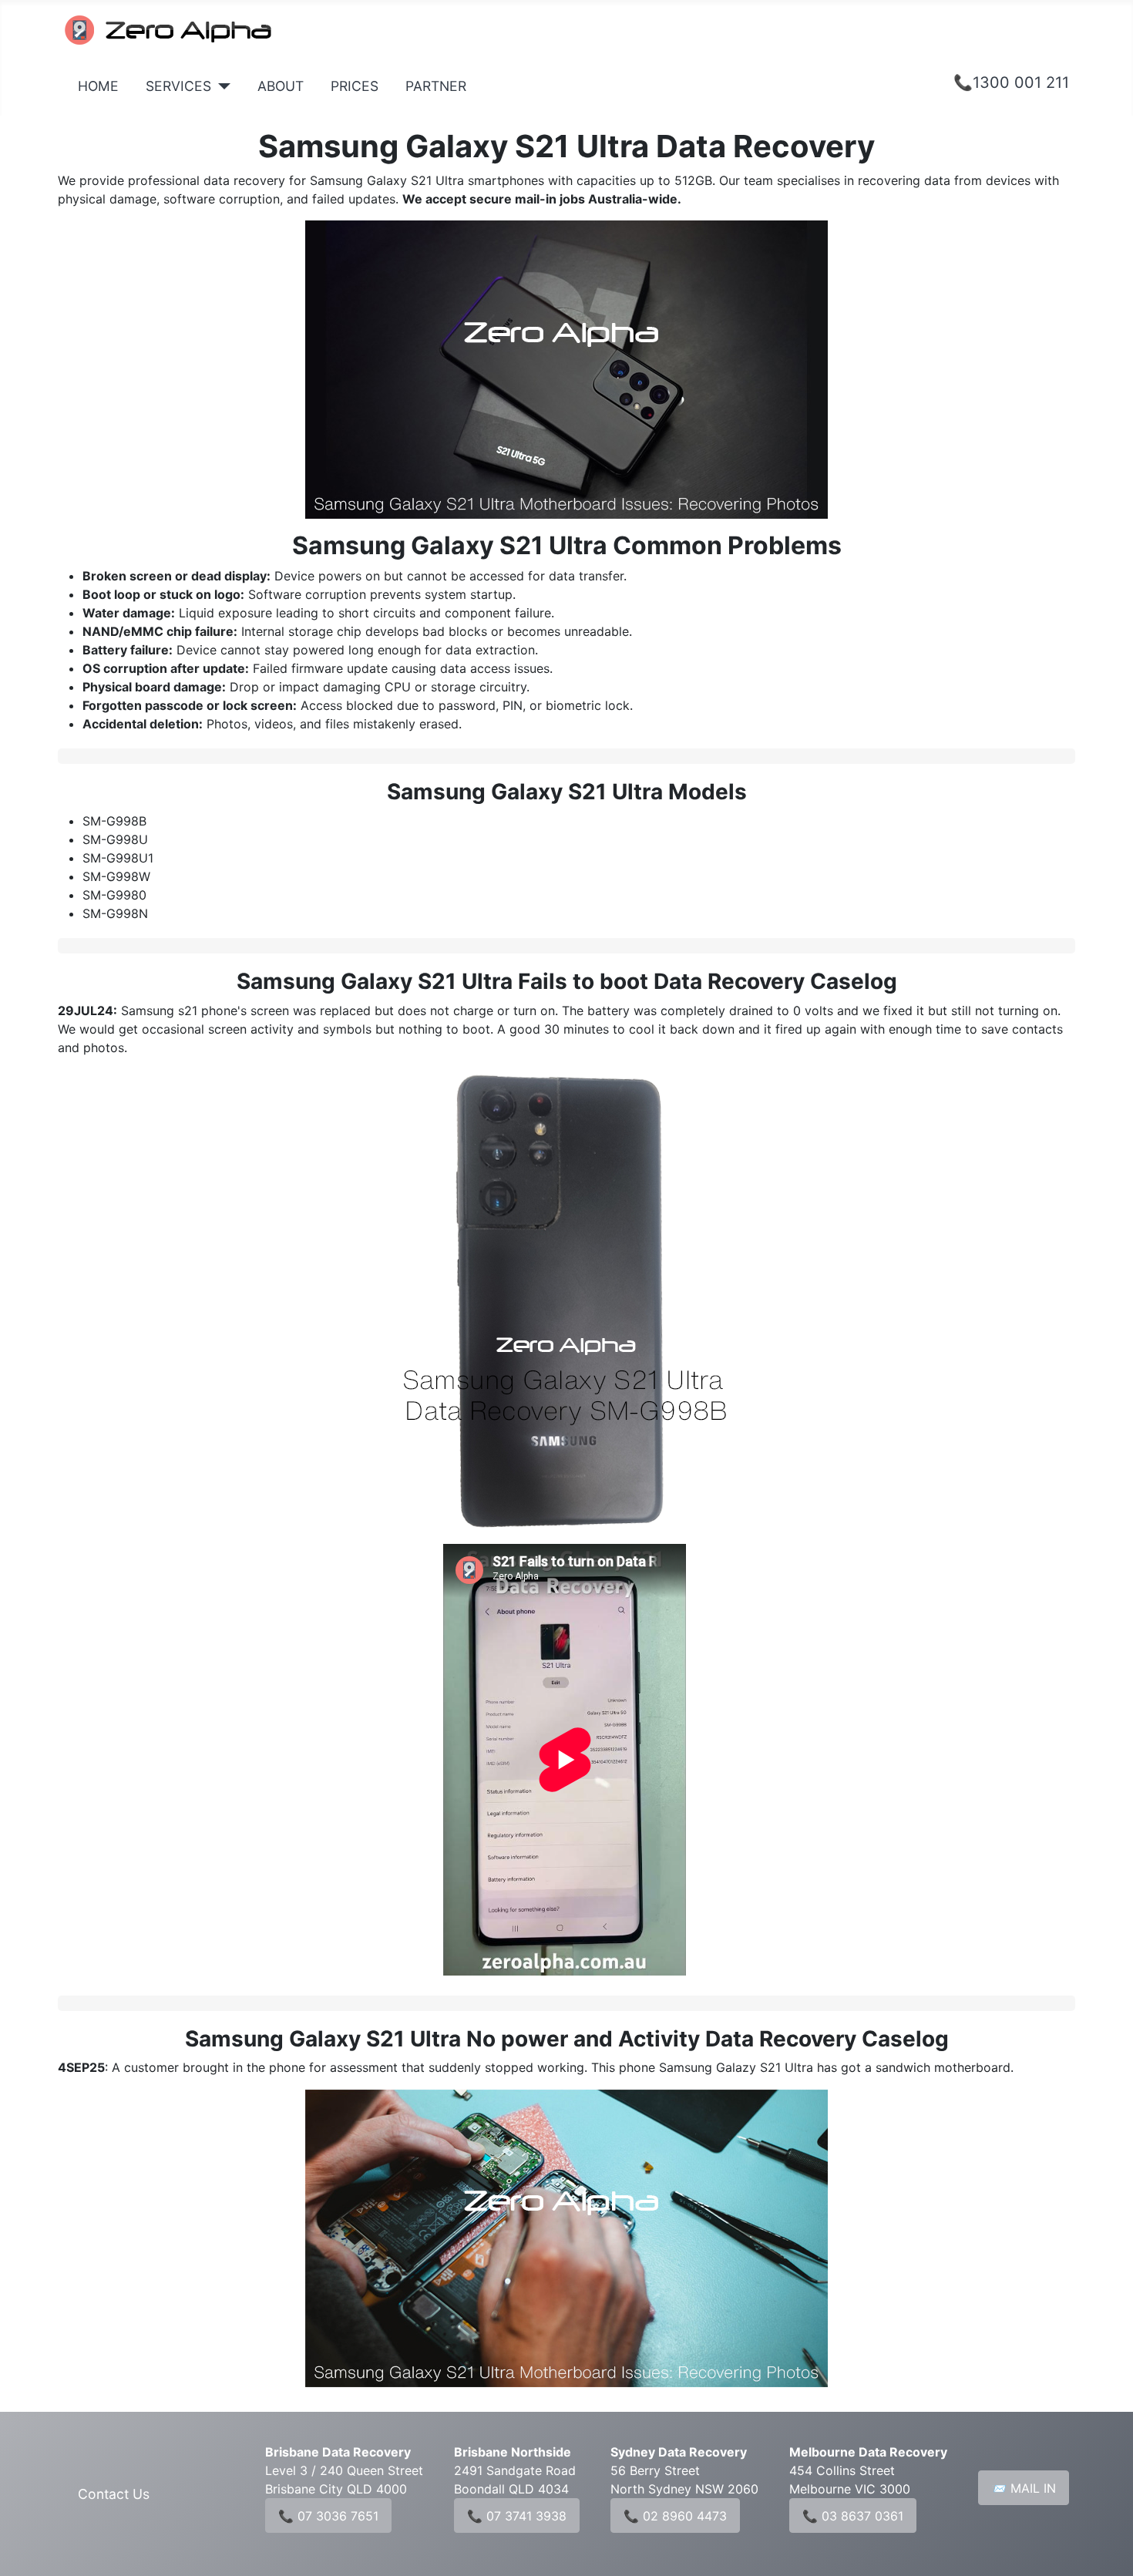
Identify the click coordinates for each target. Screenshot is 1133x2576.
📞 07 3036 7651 (328, 2516)
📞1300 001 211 (1011, 82)
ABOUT (281, 86)
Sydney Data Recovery (679, 2452)
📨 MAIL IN (1024, 2488)
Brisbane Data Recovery (338, 2452)
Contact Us (114, 2494)
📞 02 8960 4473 (675, 2516)
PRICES (355, 86)
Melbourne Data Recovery (868, 2452)
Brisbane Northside (513, 2452)
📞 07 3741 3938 (517, 2516)
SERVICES (178, 86)
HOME (98, 86)
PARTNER (436, 86)
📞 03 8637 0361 (853, 2516)
